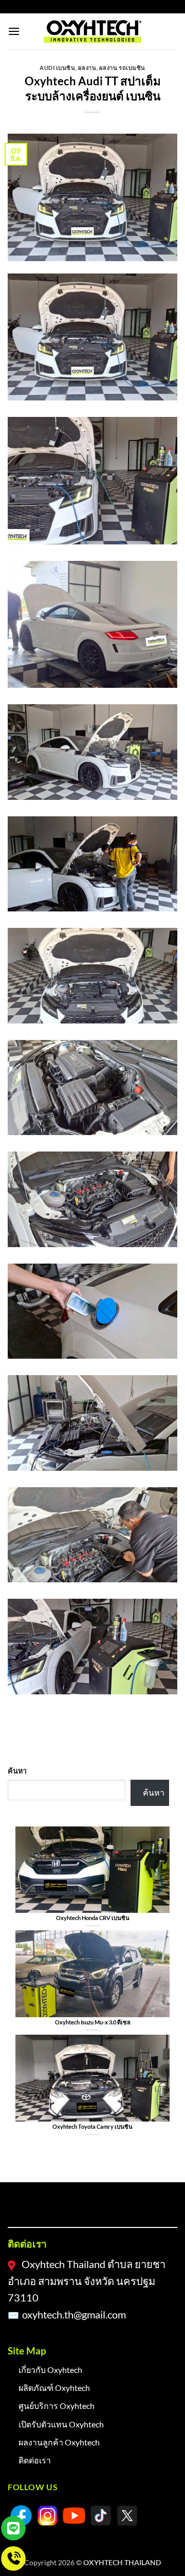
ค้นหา (17, 1771)
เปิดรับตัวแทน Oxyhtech (61, 2424)
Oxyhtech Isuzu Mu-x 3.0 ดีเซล (93, 2022)
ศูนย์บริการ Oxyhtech (57, 2406)
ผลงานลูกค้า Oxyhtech (59, 2442)
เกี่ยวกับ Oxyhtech (50, 2370)
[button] (14, 31)
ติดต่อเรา (35, 2460)
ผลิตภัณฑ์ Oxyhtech (54, 2388)
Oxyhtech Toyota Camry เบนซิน (92, 2126)
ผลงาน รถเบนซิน (122, 68)
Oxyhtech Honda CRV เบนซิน (93, 1918)
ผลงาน (87, 68)
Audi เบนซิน (58, 68)
